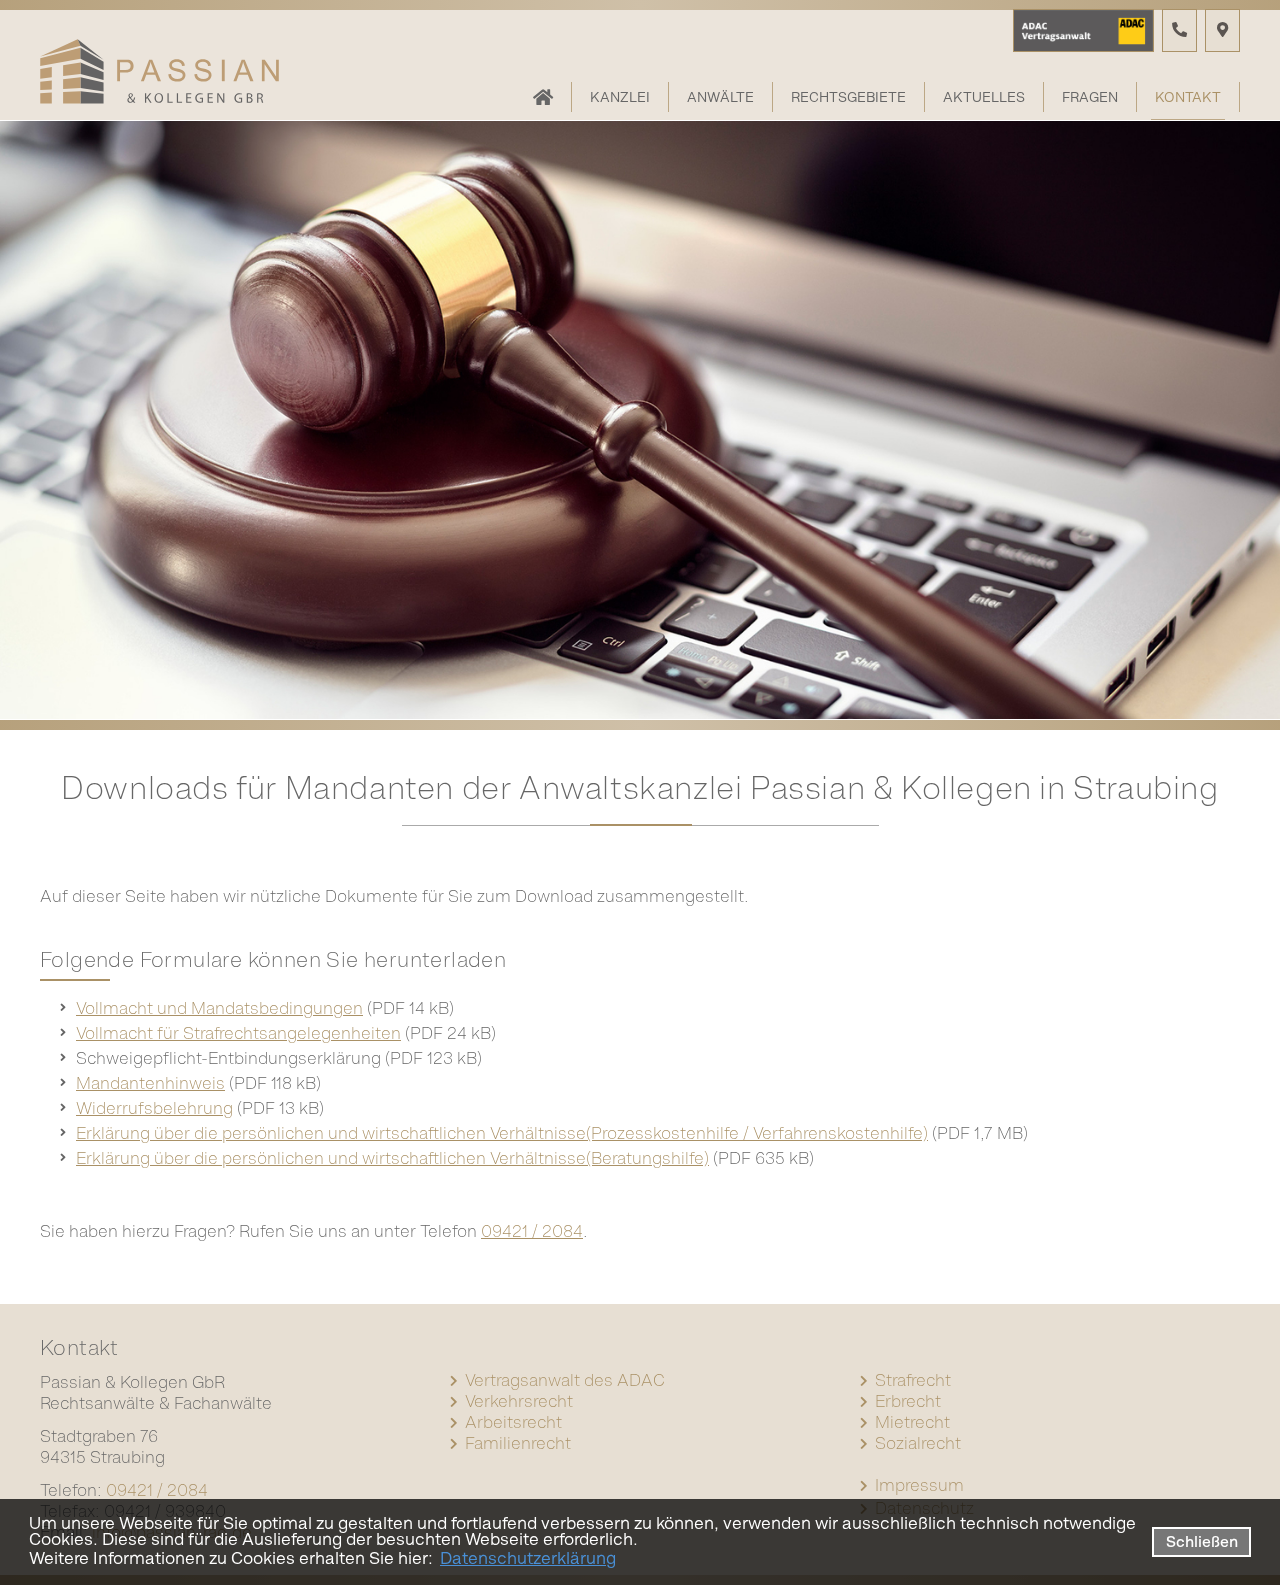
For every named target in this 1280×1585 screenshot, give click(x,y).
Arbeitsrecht (513, 1422)
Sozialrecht (918, 1443)
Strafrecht (913, 1380)
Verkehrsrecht (519, 1401)
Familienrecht (518, 1443)
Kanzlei (620, 97)
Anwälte (720, 97)
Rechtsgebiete (848, 97)
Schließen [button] (1202, 1541)
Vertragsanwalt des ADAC (565, 1380)
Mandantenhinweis (150, 1083)
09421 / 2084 (532, 1231)
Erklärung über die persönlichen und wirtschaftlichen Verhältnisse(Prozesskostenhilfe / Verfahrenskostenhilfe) (502, 1133)
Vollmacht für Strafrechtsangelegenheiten (238, 1033)
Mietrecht (912, 1422)
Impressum (919, 1485)
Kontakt (1188, 97)
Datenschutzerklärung (528, 1558)
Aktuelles (984, 97)
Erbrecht (908, 1401)
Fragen (1090, 97)
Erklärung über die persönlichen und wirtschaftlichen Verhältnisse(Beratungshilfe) (392, 1158)
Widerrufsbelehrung (154, 1108)
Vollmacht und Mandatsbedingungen (219, 1008)
